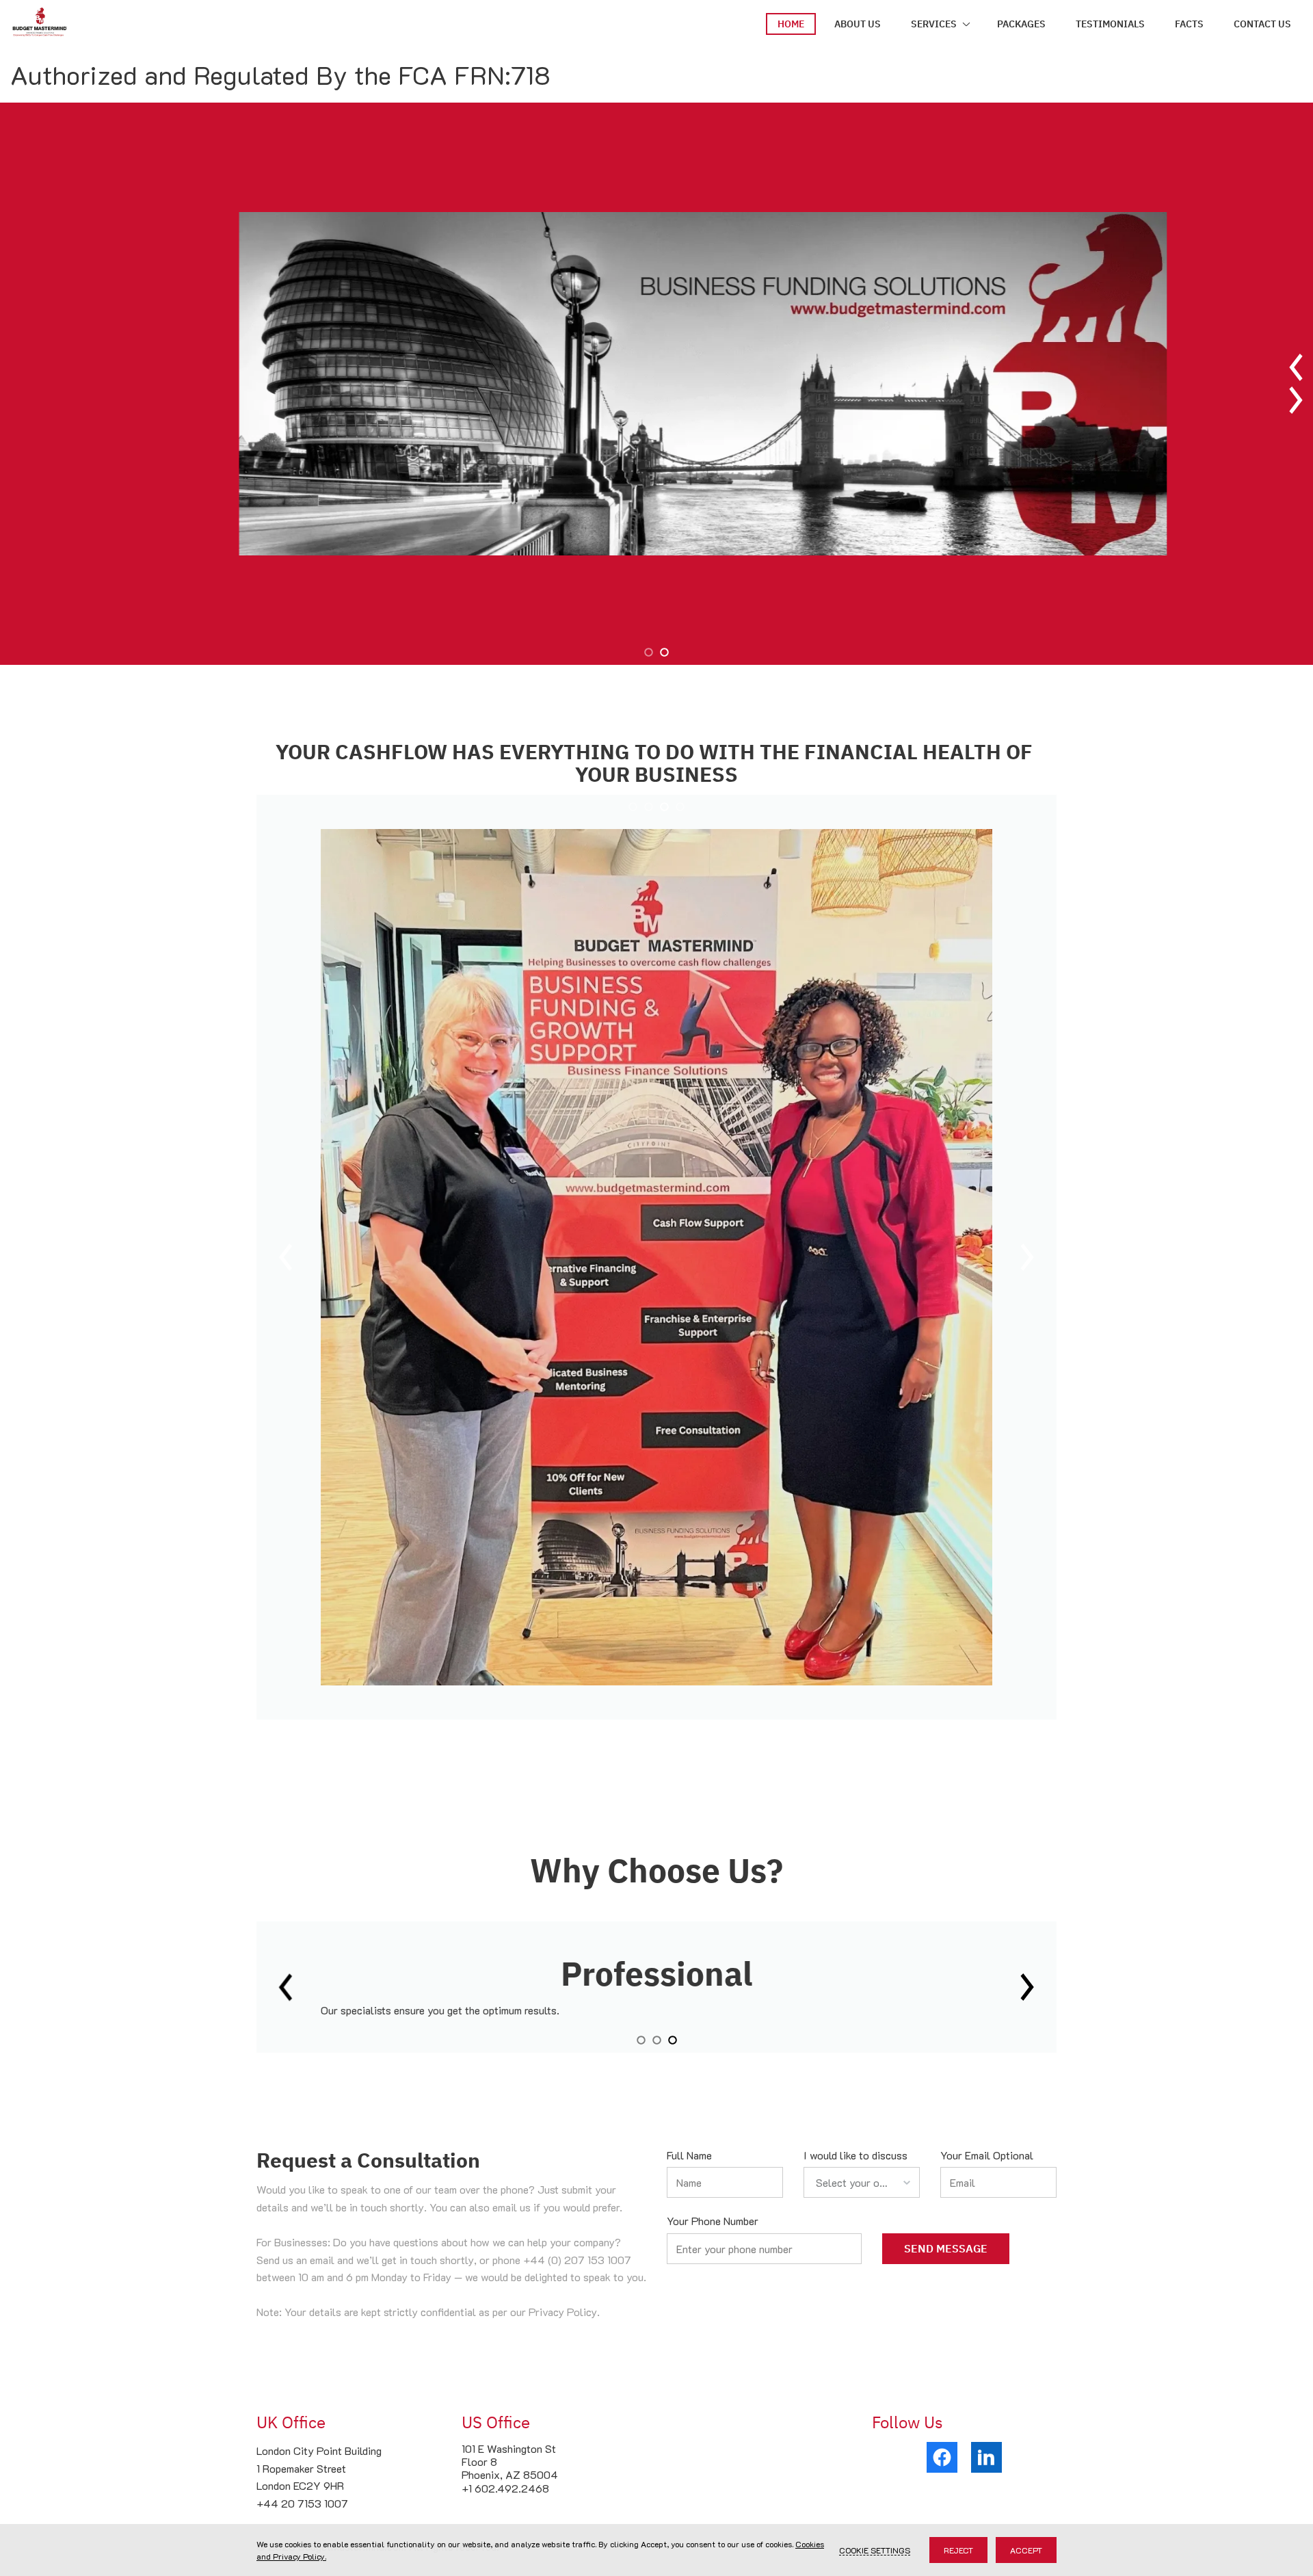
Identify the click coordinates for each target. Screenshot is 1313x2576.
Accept (1026, 2550)
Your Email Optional (987, 2155)
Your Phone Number (713, 2221)
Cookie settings (875, 2550)
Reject (958, 2550)
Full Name (689, 2155)
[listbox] (862, 2182)
